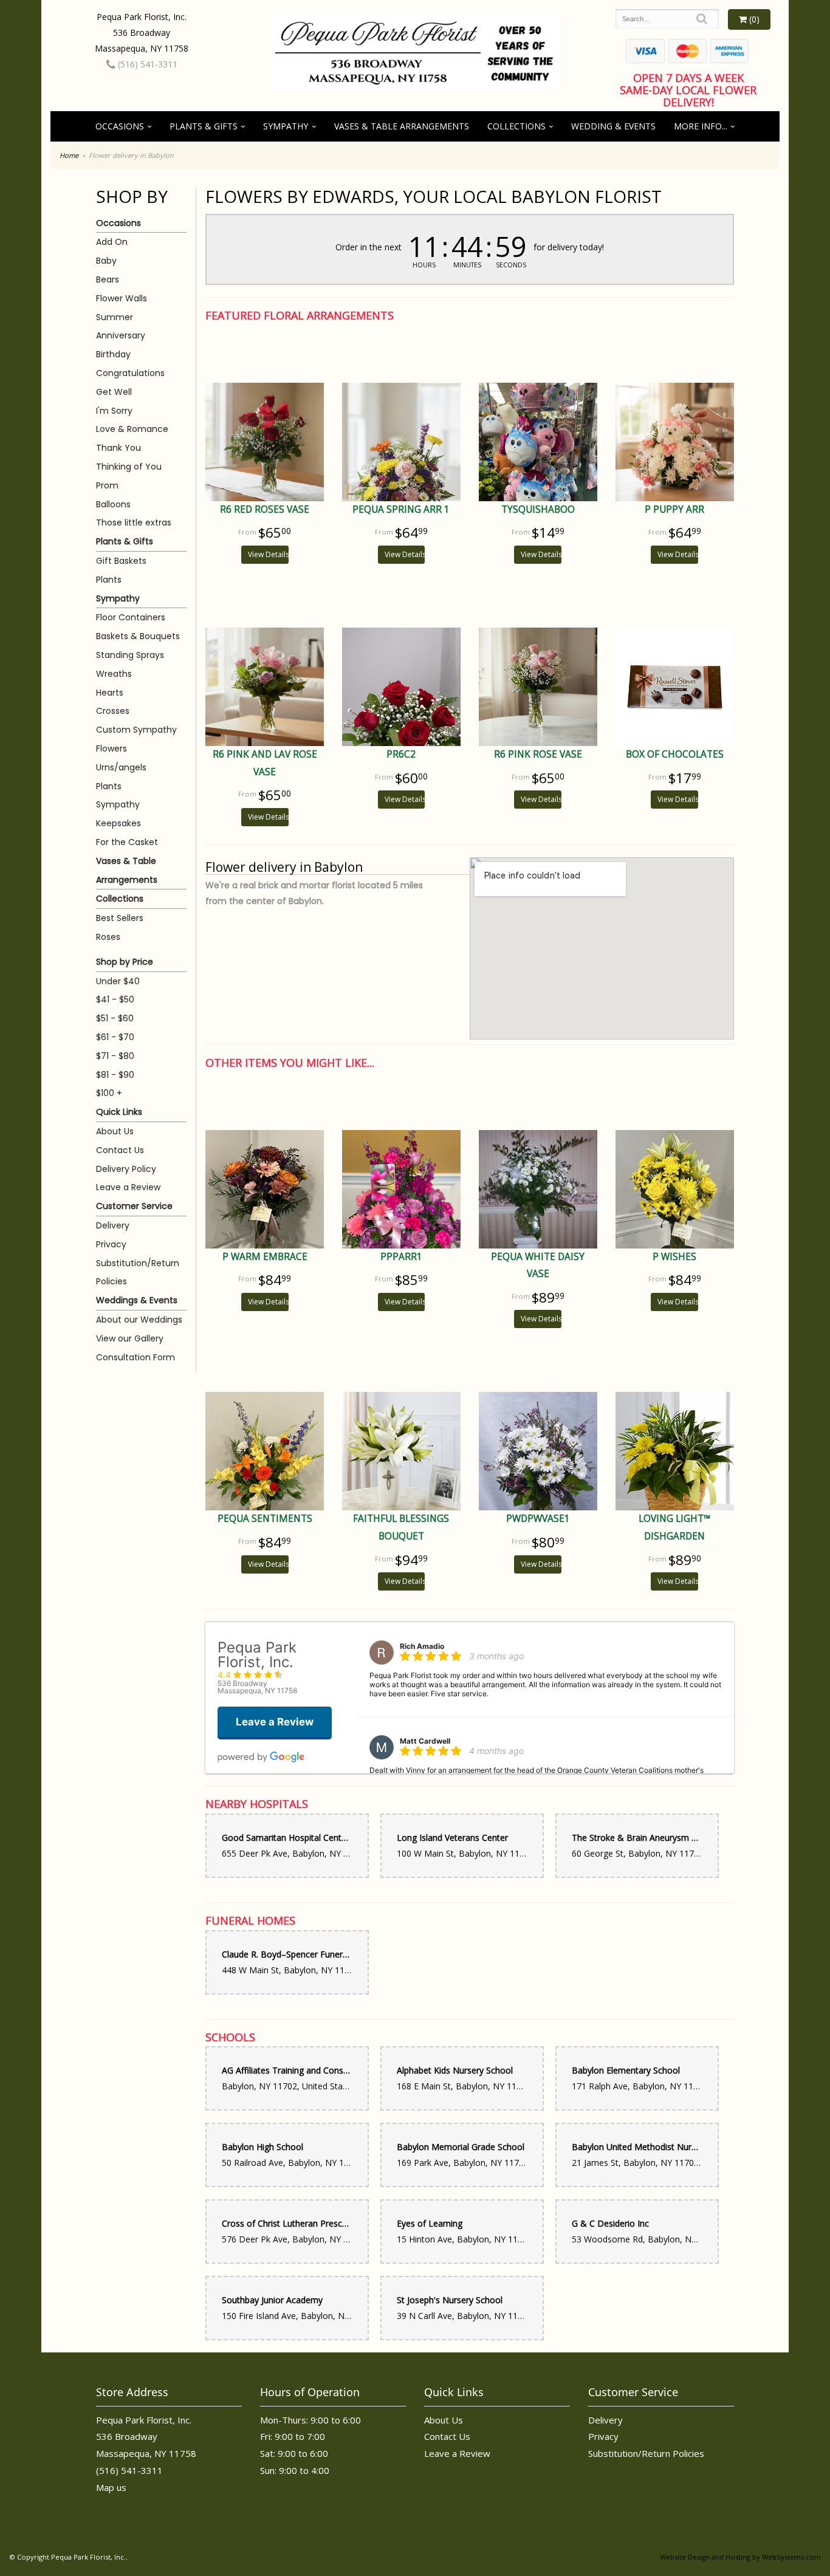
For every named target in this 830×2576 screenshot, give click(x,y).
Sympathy (286, 126)
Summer (115, 317)
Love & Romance (132, 429)
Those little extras (134, 522)
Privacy (111, 1244)
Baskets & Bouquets (138, 636)
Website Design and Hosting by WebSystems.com (740, 2557)
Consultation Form (135, 1357)
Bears (108, 279)
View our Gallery (130, 1338)
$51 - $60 (115, 1018)
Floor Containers (131, 617)
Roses (108, 937)
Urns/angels (121, 767)
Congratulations (130, 373)
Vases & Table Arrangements (402, 126)
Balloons (113, 504)
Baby (106, 261)
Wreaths (114, 674)
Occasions (120, 126)
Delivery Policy (126, 1169)
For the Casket (127, 842)
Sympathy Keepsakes (118, 814)
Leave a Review (128, 1187)
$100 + (109, 1093)
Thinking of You (129, 467)
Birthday (113, 354)
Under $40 (118, 981)
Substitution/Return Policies (138, 1273)
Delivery (113, 1225)
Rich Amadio (422, 1646)
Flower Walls (122, 298)
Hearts (110, 693)
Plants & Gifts (204, 126)
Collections (516, 126)
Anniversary (121, 335)
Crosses (113, 711)
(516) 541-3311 (146, 64)
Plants (109, 580)
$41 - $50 (115, 999)
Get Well (114, 392)
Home (69, 155)
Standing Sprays (130, 655)
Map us (111, 2487)
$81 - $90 (115, 1075)
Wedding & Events (613, 126)
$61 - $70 (115, 1037)
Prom (107, 485)
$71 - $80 (115, 1056)
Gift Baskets (121, 561)
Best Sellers (120, 918)
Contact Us (120, 1150)
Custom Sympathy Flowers (136, 739)
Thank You (118, 448)
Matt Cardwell (425, 1741)
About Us (115, 1131)
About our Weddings (139, 1320)
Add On (112, 242)
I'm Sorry (114, 411)
